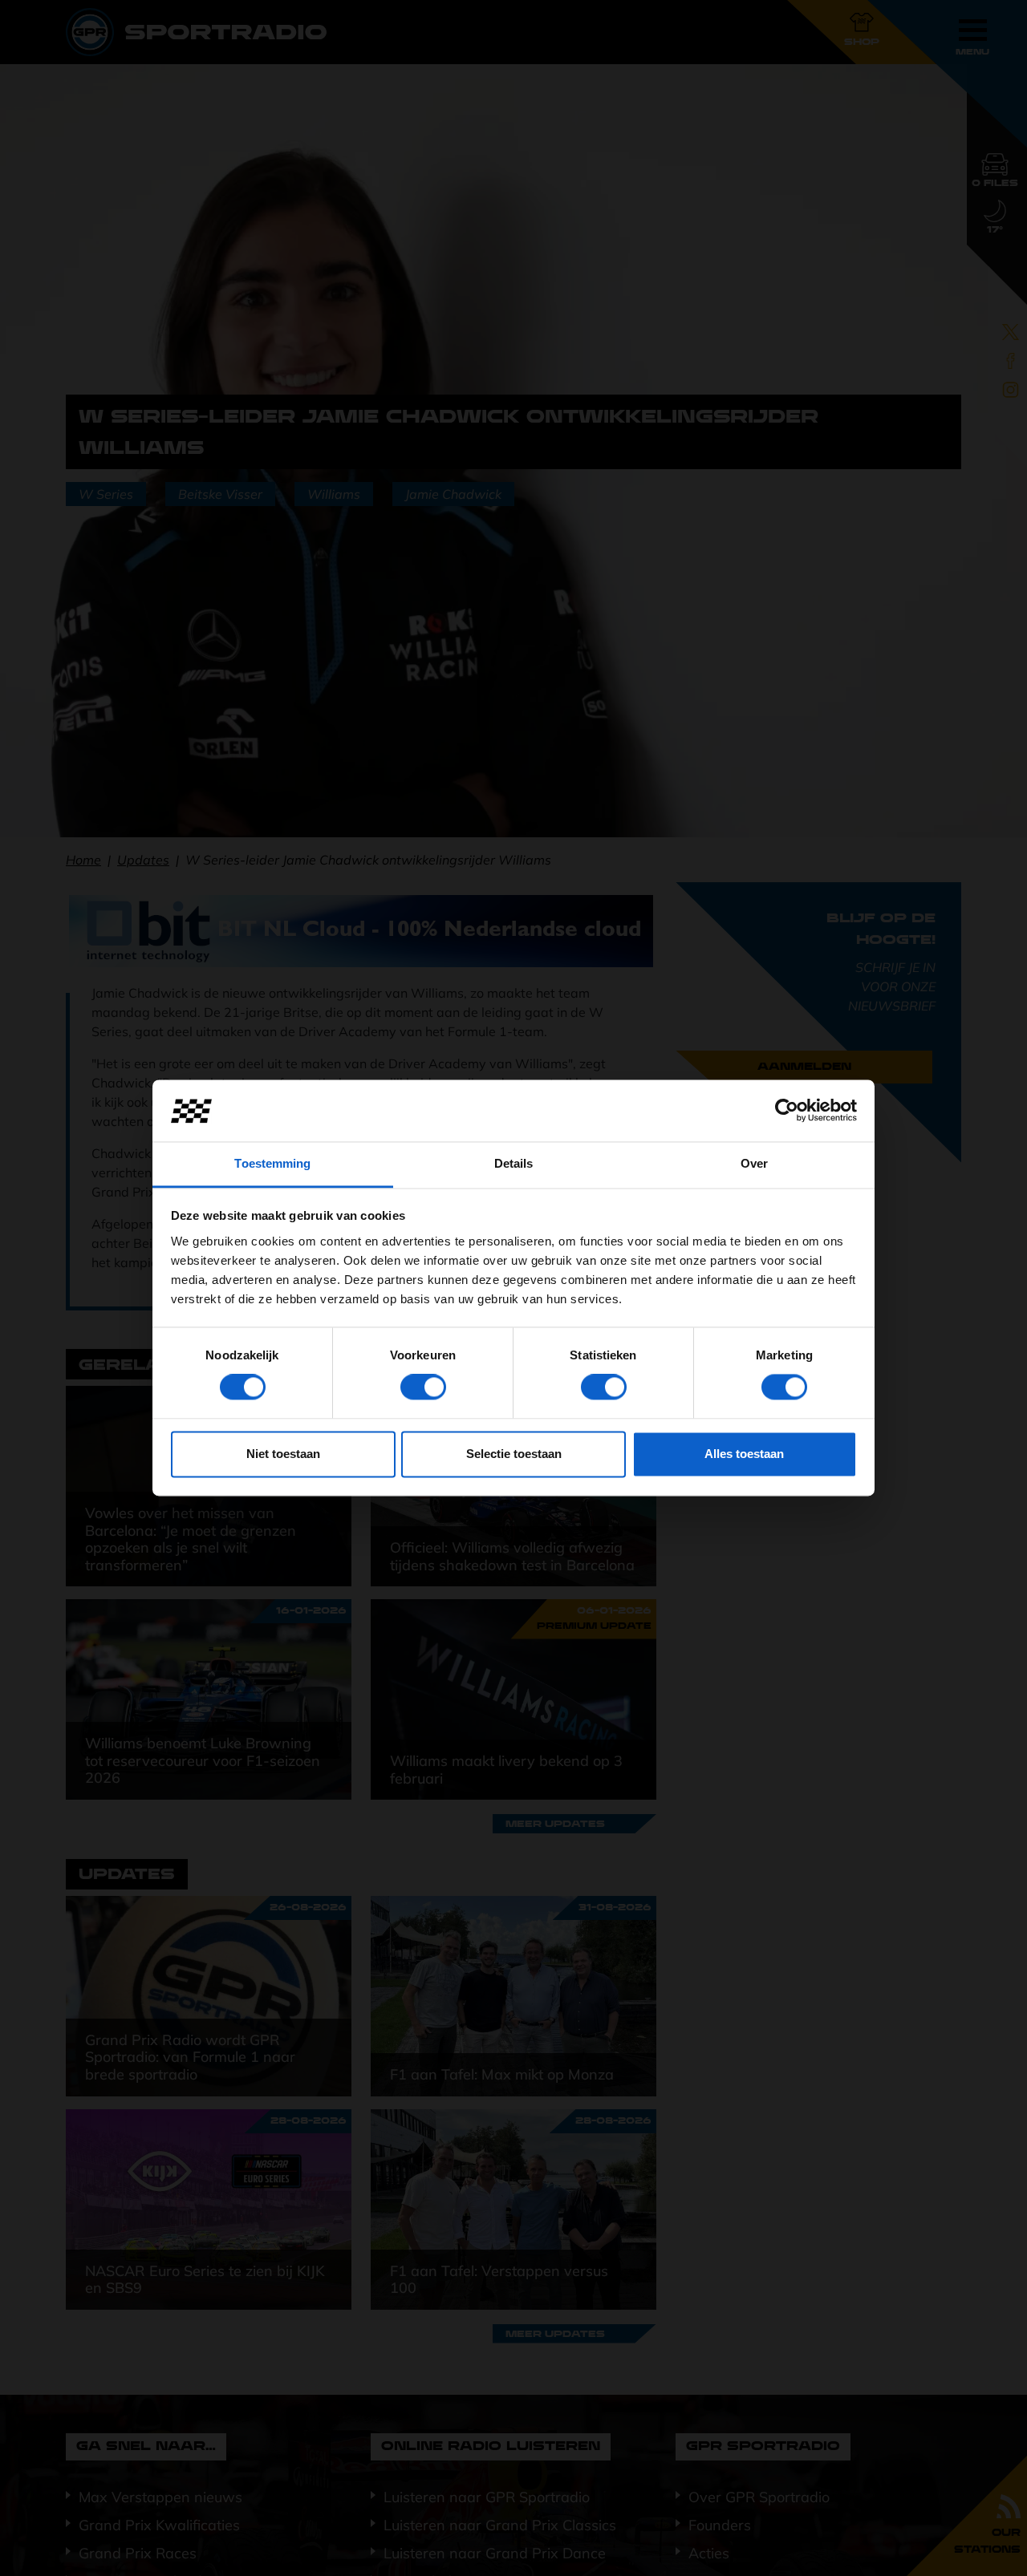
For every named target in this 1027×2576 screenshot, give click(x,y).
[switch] (423, 1387)
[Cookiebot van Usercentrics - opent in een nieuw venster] (787, 1111)
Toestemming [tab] (272, 1163)
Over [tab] (754, 1163)
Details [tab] (514, 1163)
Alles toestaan (744, 1454)
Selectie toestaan (514, 1454)
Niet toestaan (283, 1454)
